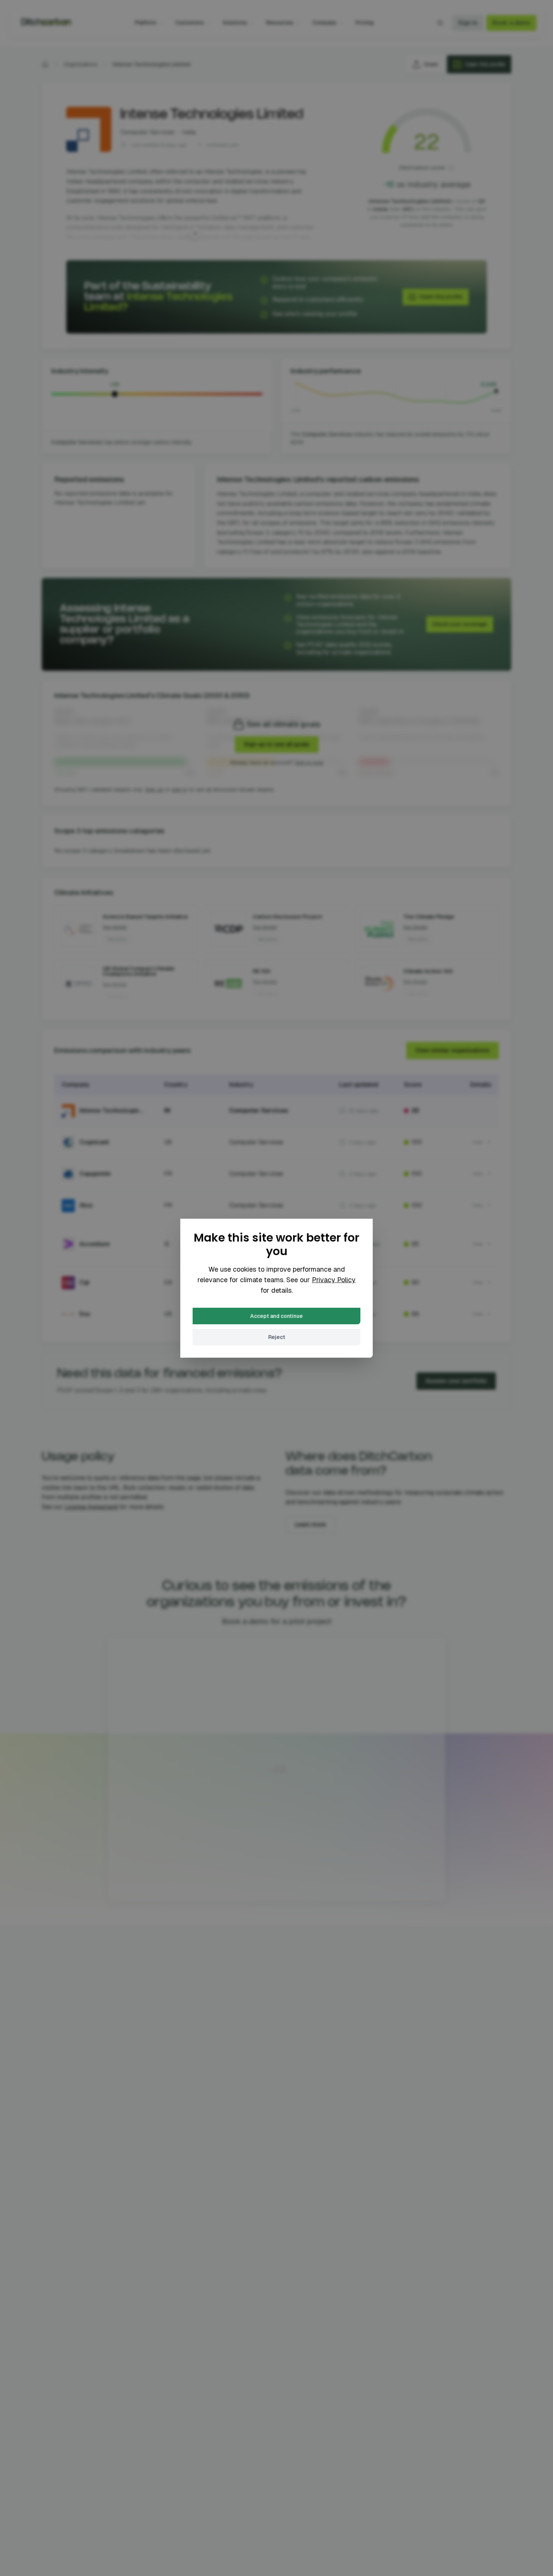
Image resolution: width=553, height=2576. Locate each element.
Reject (277, 1337)
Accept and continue (276, 1316)
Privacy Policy (334, 1280)
